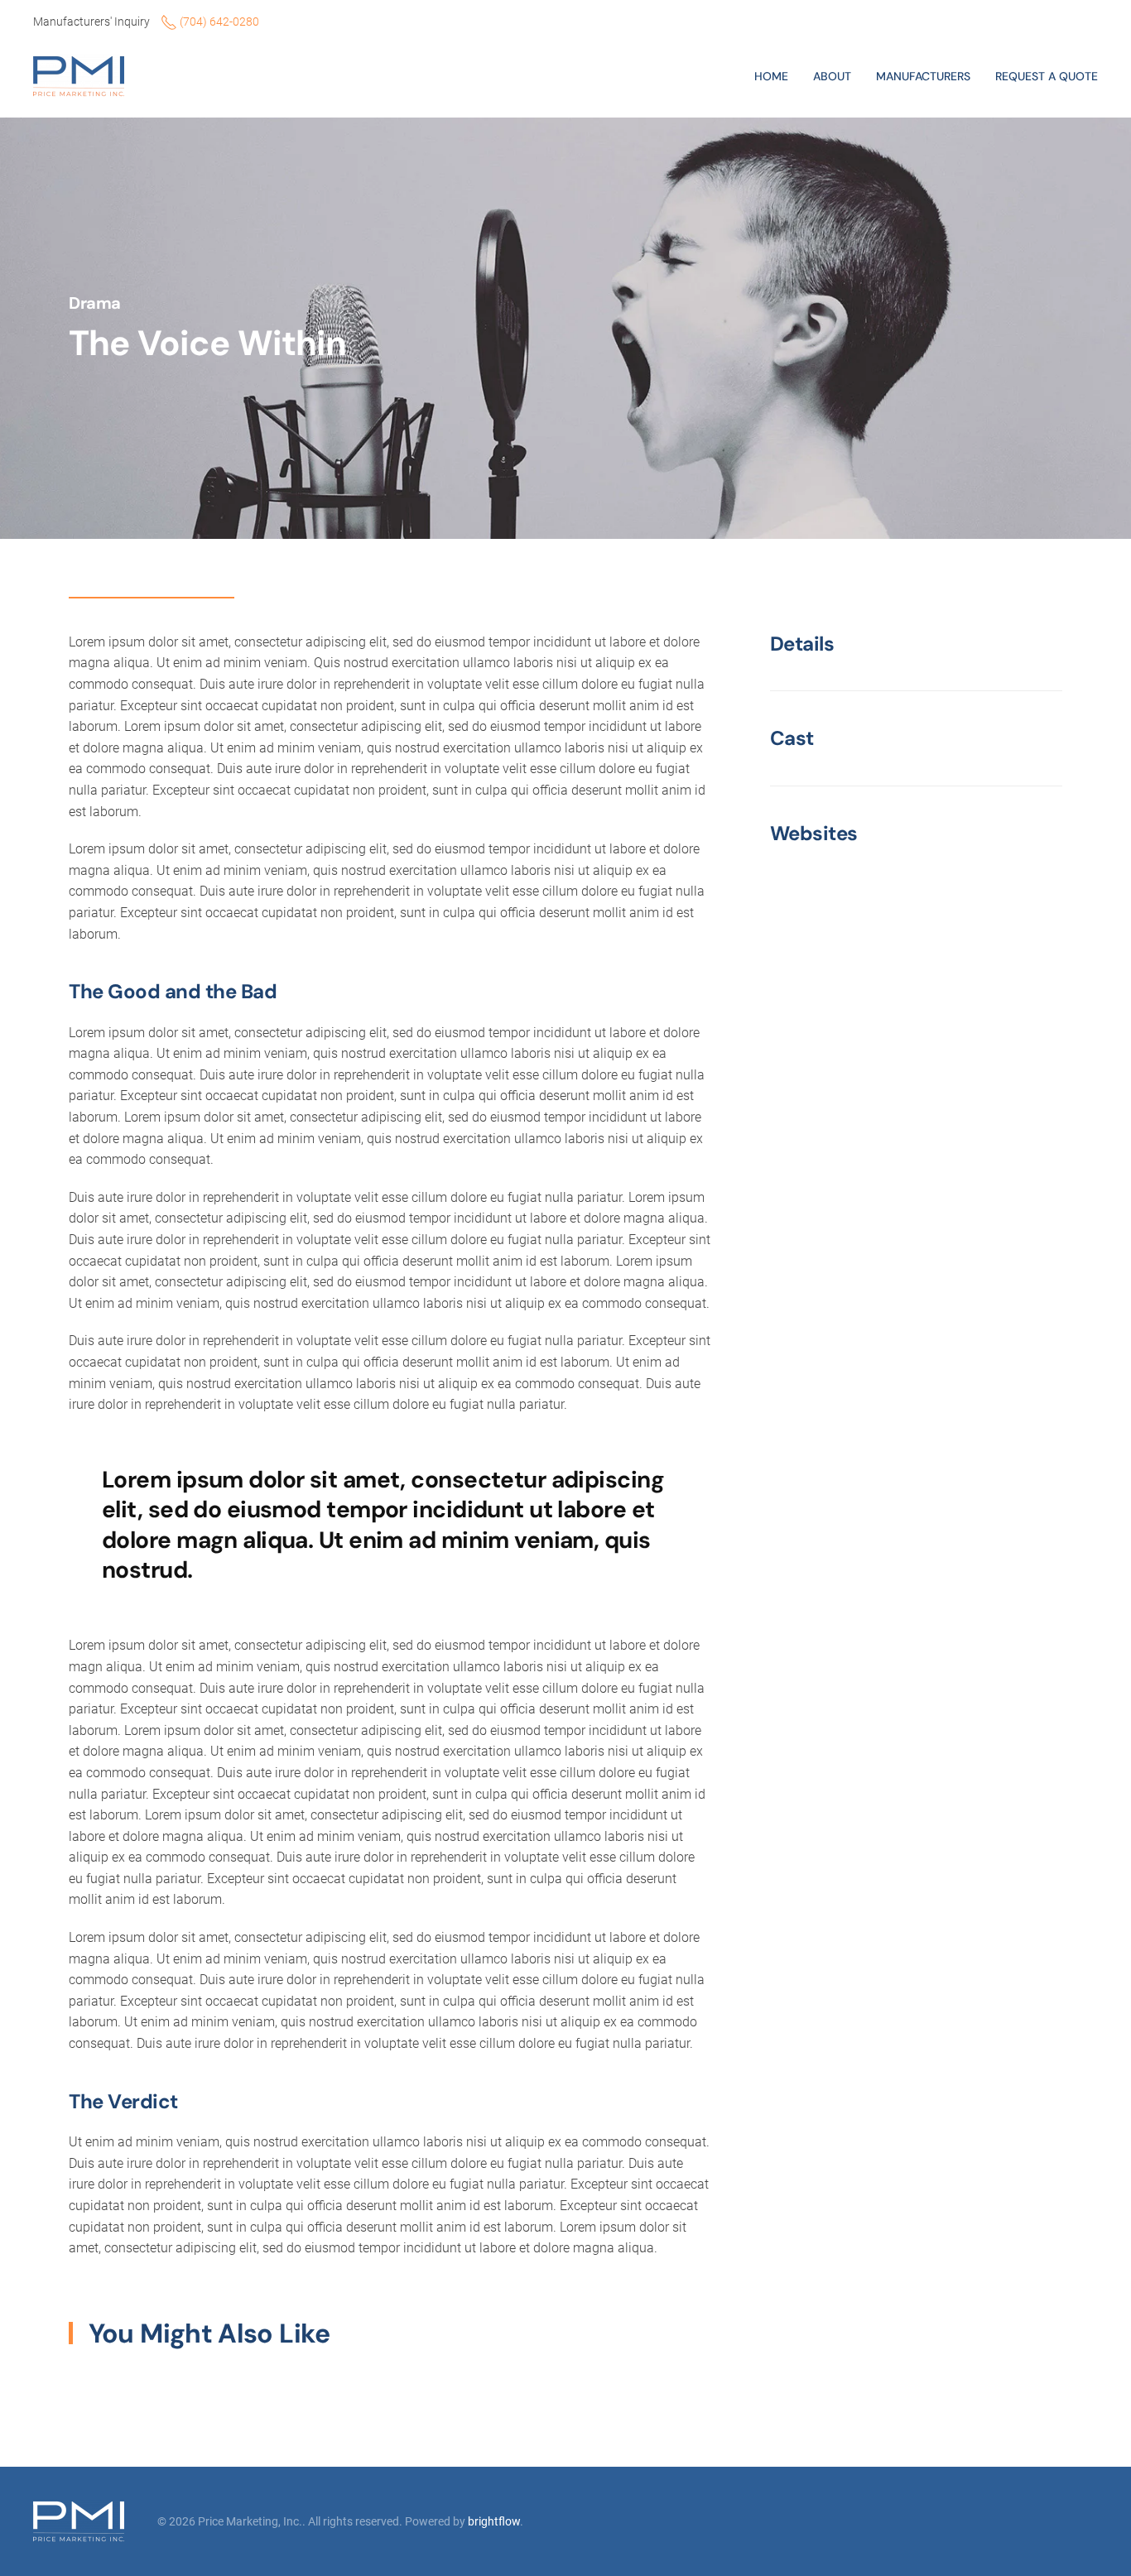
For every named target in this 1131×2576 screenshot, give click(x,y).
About (832, 76)
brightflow (494, 2521)
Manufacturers (923, 76)
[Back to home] (81, 76)
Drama (95, 303)
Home (771, 76)
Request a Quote (1047, 76)
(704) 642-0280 (218, 22)
